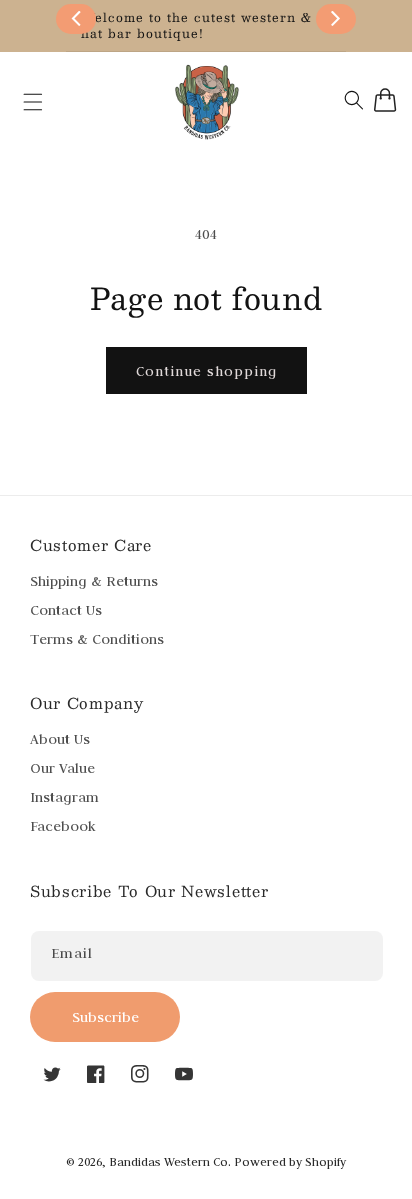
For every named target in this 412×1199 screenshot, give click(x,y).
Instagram (64, 797)
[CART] (385, 100)
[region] (206, 26)
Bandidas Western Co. (170, 1161)
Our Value (62, 768)
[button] (23, 102)
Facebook (63, 826)
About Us (60, 739)
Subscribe (105, 1017)
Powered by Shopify (290, 1161)
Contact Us (66, 610)
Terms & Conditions (97, 639)
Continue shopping (206, 371)
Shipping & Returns (94, 581)
